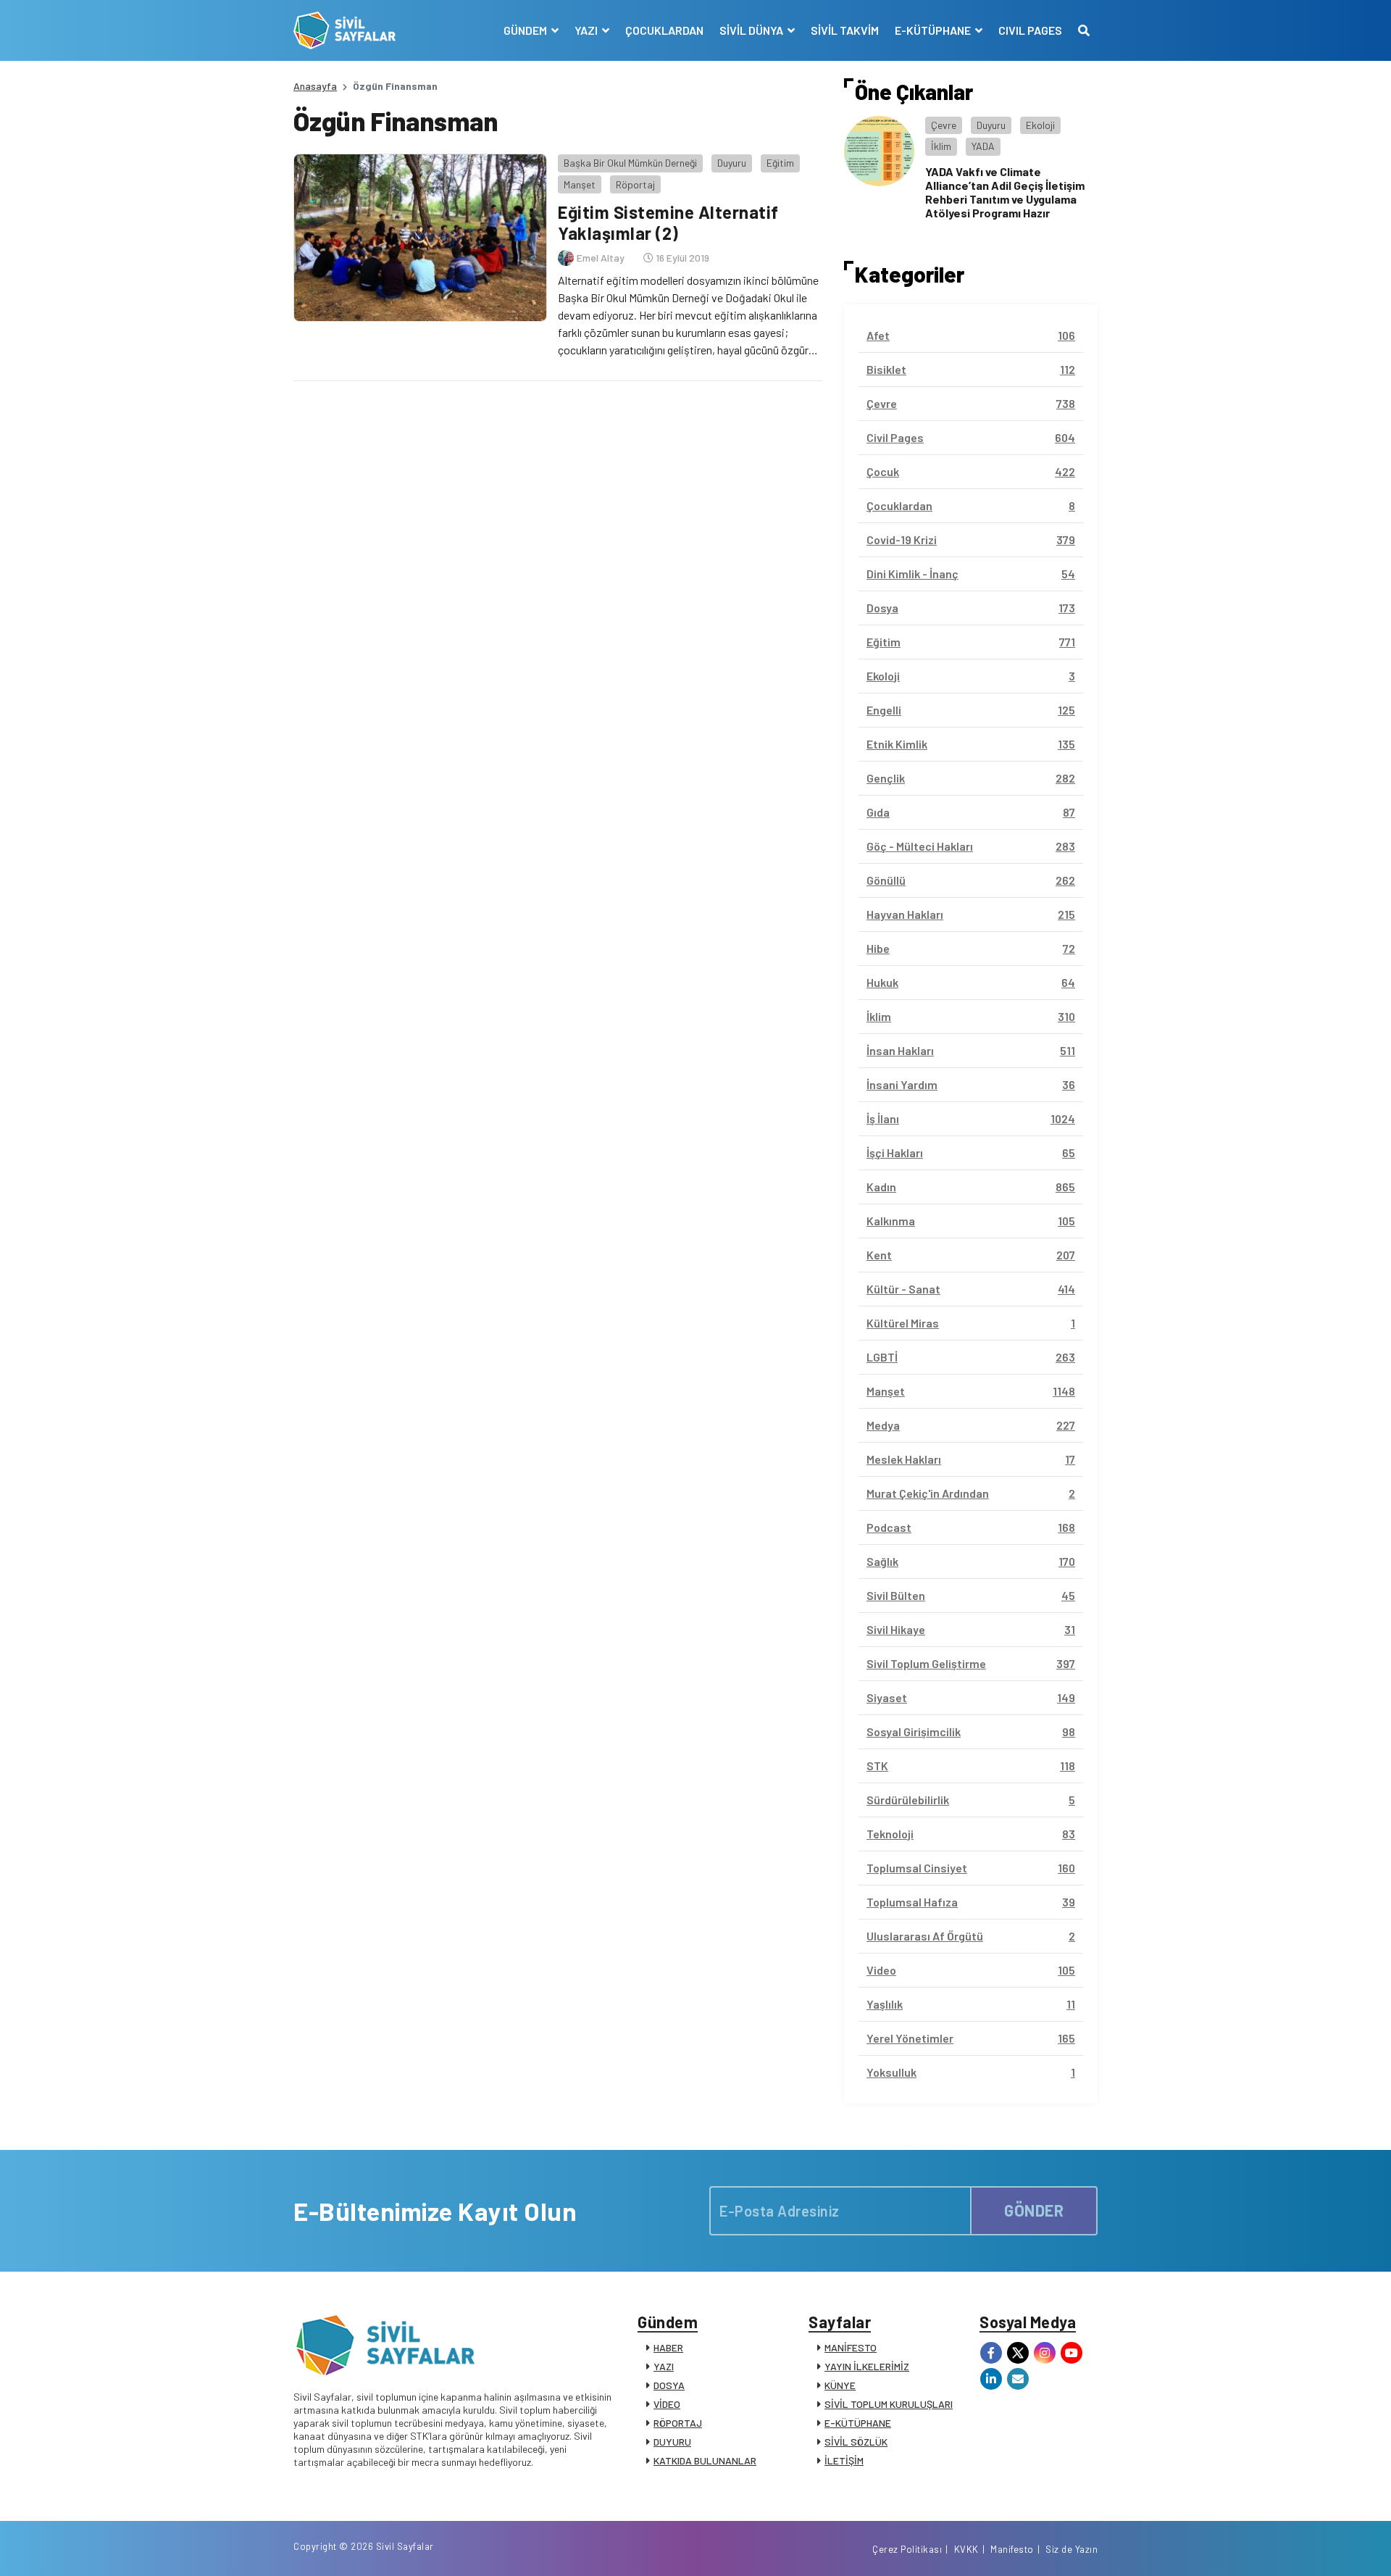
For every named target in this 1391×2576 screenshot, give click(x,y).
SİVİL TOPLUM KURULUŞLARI (889, 2404)
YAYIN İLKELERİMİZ (867, 2366)
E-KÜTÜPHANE (858, 2423)
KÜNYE (840, 2385)
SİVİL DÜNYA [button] (752, 30)
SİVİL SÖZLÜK (856, 2442)
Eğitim (780, 163)
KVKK (966, 2549)
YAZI (664, 2366)
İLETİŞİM (844, 2460)
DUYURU (672, 2442)
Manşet (580, 184)
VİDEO (667, 2404)
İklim (941, 146)
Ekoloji (1040, 125)
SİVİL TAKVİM (845, 30)
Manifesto (1012, 2549)
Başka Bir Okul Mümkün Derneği (630, 163)
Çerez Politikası (907, 2549)
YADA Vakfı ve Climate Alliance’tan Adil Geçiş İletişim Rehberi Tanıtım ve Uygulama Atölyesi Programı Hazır (1005, 192)
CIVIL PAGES (1030, 30)
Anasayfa (315, 86)
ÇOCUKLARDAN (664, 30)
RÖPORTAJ (678, 2423)
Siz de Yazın (1072, 2549)
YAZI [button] (587, 30)
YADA (983, 146)
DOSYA (669, 2385)
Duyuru (732, 163)
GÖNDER (1034, 2210)
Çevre (944, 125)
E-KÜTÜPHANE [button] (934, 30)
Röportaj (635, 184)
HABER (668, 2347)
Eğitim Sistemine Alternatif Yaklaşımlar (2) (668, 222)
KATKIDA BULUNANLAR (705, 2460)
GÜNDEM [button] (526, 30)
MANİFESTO (851, 2347)
